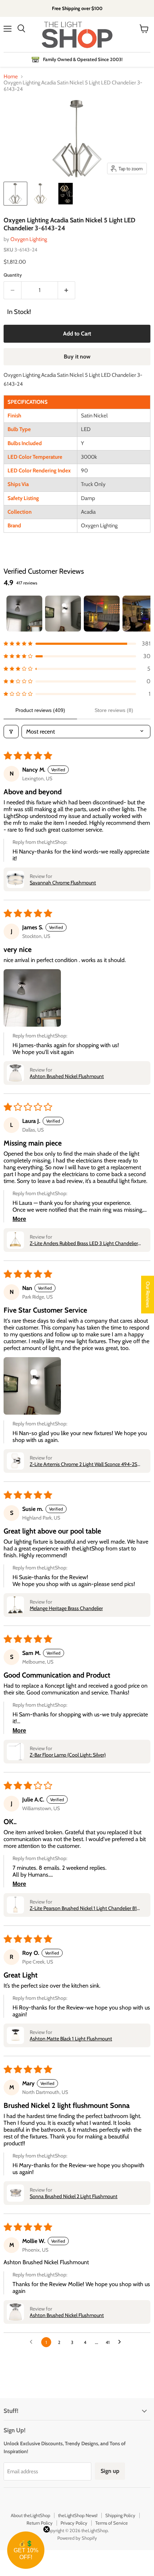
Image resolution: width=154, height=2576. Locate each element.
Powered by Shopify (77, 2538)
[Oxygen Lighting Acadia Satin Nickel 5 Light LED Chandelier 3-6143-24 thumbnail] (15, 194)
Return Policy (40, 2523)
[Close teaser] (47, 2529)
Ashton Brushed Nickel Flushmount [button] (67, 1076)
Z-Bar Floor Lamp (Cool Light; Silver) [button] (68, 1755)
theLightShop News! (78, 2515)
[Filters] (11, 732)
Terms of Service (112, 2523)
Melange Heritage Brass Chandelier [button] (66, 1608)
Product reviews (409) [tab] (40, 710)
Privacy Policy (74, 2523)
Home (11, 77)
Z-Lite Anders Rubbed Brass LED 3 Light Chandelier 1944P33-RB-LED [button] (84, 1243)
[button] (77, 644)
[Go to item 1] (24, 614)
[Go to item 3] (102, 614)
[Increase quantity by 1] (67, 290)
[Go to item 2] (63, 614)
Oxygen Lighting (29, 239)
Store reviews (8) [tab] (114, 710)
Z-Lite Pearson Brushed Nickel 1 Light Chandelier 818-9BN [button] (86, 1908)
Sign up (110, 2471)
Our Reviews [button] (148, 1294)
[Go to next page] (121, 2342)
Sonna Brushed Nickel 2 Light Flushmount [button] (74, 2196)
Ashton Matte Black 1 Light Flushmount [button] (71, 2039)
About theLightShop (30, 2515)
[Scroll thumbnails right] (142, 614)
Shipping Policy (120, 2515)
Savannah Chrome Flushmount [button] (63, 883)
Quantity (13, 275)
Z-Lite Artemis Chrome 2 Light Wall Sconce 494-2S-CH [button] (85, 1464)
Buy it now (77, 357)
